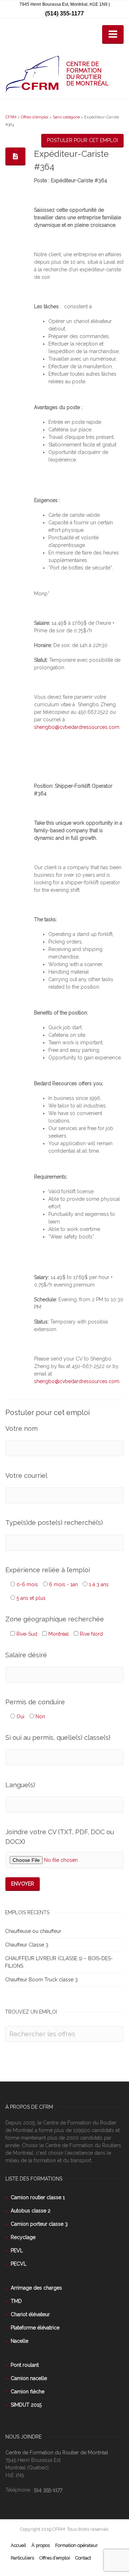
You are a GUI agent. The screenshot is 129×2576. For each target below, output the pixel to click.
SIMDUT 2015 (26, 2405)
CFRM (11, 117)
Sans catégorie (66, 117)
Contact (83, 2558)
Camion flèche (28, 2392)
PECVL (19, 2264)
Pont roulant (25, 2365)
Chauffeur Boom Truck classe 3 (41, 1980)
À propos (41, 2545)
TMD (16, 2301)
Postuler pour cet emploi (82, 140)
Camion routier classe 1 (38, 2197)
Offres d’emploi (35, 117)
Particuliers (22, 2558)
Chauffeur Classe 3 (27, 1945)
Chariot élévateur (30, 2314)
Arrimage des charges (36, 2288)
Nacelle (20, 2341)
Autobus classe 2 (31, 2211)
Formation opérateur (77, 2545)
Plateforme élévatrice (35, 2328)
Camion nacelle (29, 2378)
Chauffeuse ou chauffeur (33, 1931)
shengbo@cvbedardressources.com (77, 727)
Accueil (18, 2545)
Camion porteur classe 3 (39, 2224)
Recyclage (23, 2237)
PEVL (17, 2251)
